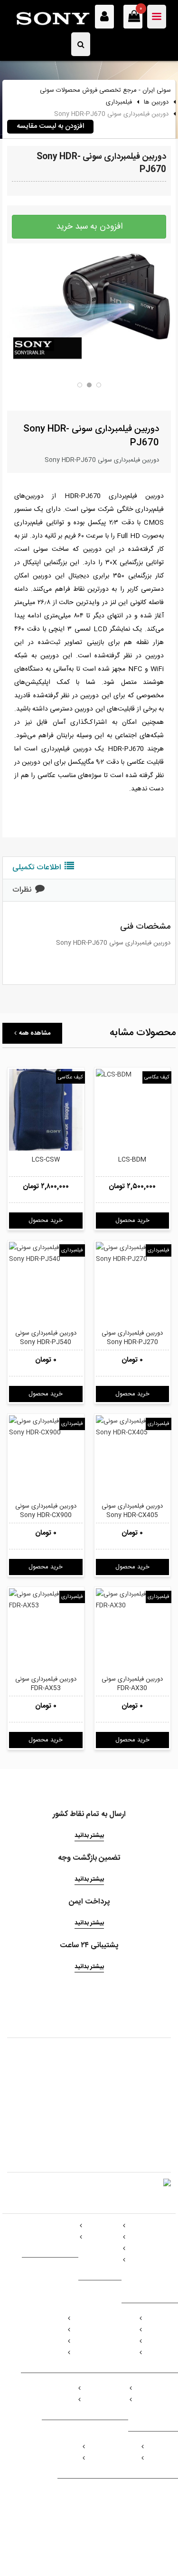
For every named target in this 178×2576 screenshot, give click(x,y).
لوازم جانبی (103, 2260)
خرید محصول (46, 1221)
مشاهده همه (35, 1033)
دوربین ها (156, 102)
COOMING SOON (111, 2458)
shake (169, 2330)
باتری (171, 2400)
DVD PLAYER (104, 2400)
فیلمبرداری (119, 102)
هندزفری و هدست (50, 2237)
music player (114, 2330)
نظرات (22, 890)
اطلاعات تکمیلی (37, 868)
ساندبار (169, 2341)
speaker (121, 2353)
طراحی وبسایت (54, 2528)
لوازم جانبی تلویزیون (152, 2260)
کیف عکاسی (70, 1077)
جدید (70, 2458)
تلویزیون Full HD (156, 2237)
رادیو (172, 2353)
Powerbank (161, 2411)
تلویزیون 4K (162, 2249)
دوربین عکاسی (44, 2330)
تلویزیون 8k (163, 2283)
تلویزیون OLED (158, 2271)
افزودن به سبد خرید (89, 227)
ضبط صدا (122, 2341)
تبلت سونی (103, 2249)
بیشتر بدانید (89, 1836)
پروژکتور (62, 2400)
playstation (161, 2458)
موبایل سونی (101, 2237)
